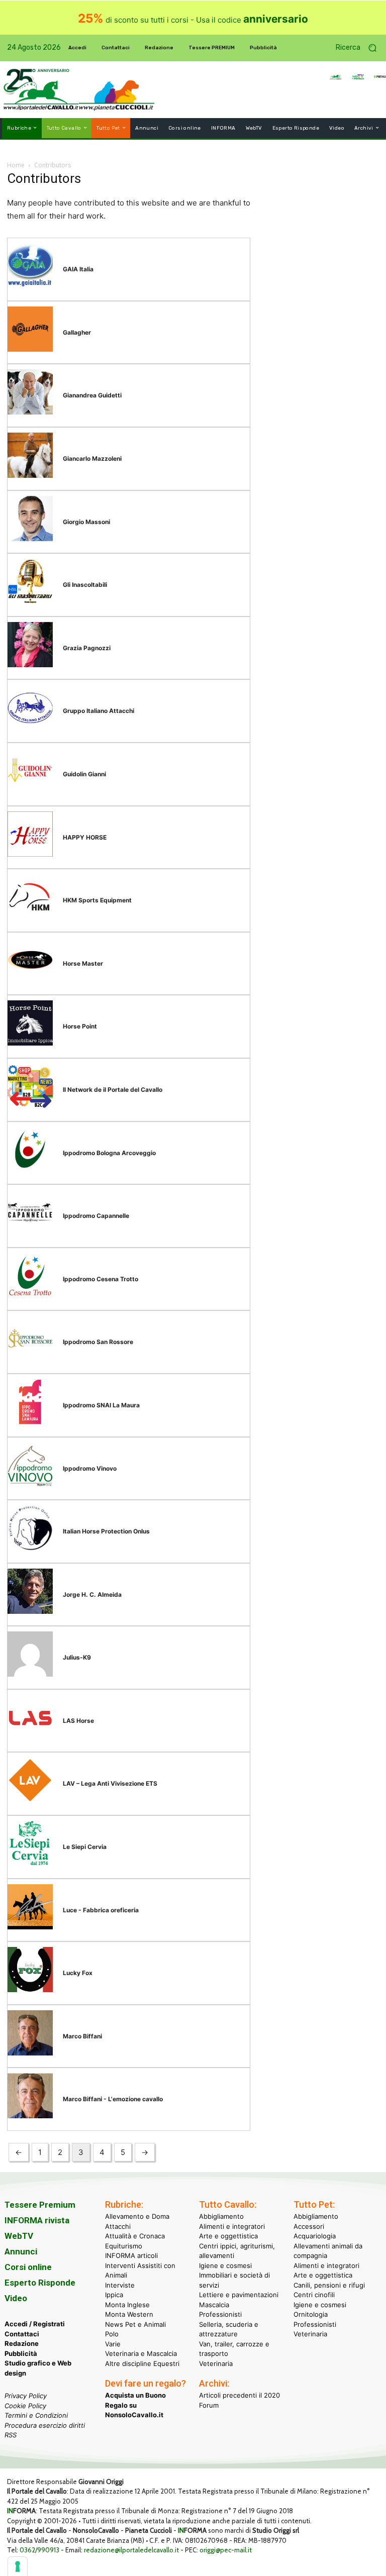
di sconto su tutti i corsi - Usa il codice (193, 20)
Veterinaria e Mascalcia (141, 2353)
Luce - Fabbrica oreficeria (101, 1910)
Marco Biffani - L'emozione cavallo (113, 2099)
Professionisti (220, 2314)
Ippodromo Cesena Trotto (101, 1279)
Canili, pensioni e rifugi (329, 2285)
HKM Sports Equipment (97, 900)
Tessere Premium (40, 2205)
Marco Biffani (82, 2036)
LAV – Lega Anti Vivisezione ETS (110, 1783)
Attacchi (118, 2226)
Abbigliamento (221, 2216)
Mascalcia (214, 2305)
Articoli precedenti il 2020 (239, 2395)
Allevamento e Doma (137, 2216)
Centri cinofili (314, 2295)
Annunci (21, 2251)
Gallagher (77, 332)
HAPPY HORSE (85, 837)
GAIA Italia (78, 269)
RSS (11, 2435)
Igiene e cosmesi (225, 2265)
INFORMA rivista (37, 2220)
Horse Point (80, 1026)
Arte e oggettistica (228, 2236)
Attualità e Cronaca (135, 2236)
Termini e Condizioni (36, 2415)
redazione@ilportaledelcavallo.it (131, 2550)
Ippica (114, 2295)
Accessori (309, 2226)
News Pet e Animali (135, 2324)
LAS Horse (78, 1721)
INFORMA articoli (131, 2255)
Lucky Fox (78, 1973)
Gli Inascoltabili (85, 585)
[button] (360, 48)
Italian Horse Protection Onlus (106, 1531)
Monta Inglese (127, 2305)
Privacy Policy (26, 2396)
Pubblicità (21, 2353)
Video (16, 2298)
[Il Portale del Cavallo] (41, 90)
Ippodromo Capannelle (96, 1216)
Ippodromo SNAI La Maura (101, 1405)
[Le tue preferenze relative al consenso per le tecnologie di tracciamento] (18, 2566)
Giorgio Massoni (86, 522)
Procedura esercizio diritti (45, 2425)
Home (16, 165)
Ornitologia (311, 2314)
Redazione (22, 2343)
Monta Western (129, 2314)
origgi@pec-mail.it (226, 2550)
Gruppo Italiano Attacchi (99, 711)
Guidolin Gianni (84, 774)
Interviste (120, 2285)
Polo (112, 2334)
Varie (113, 2344)
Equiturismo (124, 2246)
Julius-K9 (77, 1657)
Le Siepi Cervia (85, 1847)
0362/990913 (39, 2550)
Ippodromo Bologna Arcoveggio (109, 1153)
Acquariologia (315, 2236)
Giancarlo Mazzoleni (92, 458)
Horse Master (83, 963)
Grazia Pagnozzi (87, 648)
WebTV (19, 2236)
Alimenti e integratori (232, 2226)
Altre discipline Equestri (142, 2363)
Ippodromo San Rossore (98, 1342)
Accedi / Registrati (35, 2324)
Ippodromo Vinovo (90, 1468)
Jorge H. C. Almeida (92, 1594)
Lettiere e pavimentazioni (239, 2295)
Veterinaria (216, 2363)
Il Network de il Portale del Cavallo (113, 1090)
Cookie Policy (25, 2406)
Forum (209, 2405)
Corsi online (28, 2267)
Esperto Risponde (40, 2283)
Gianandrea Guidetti (92, 395)
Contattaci (22, 2334)
